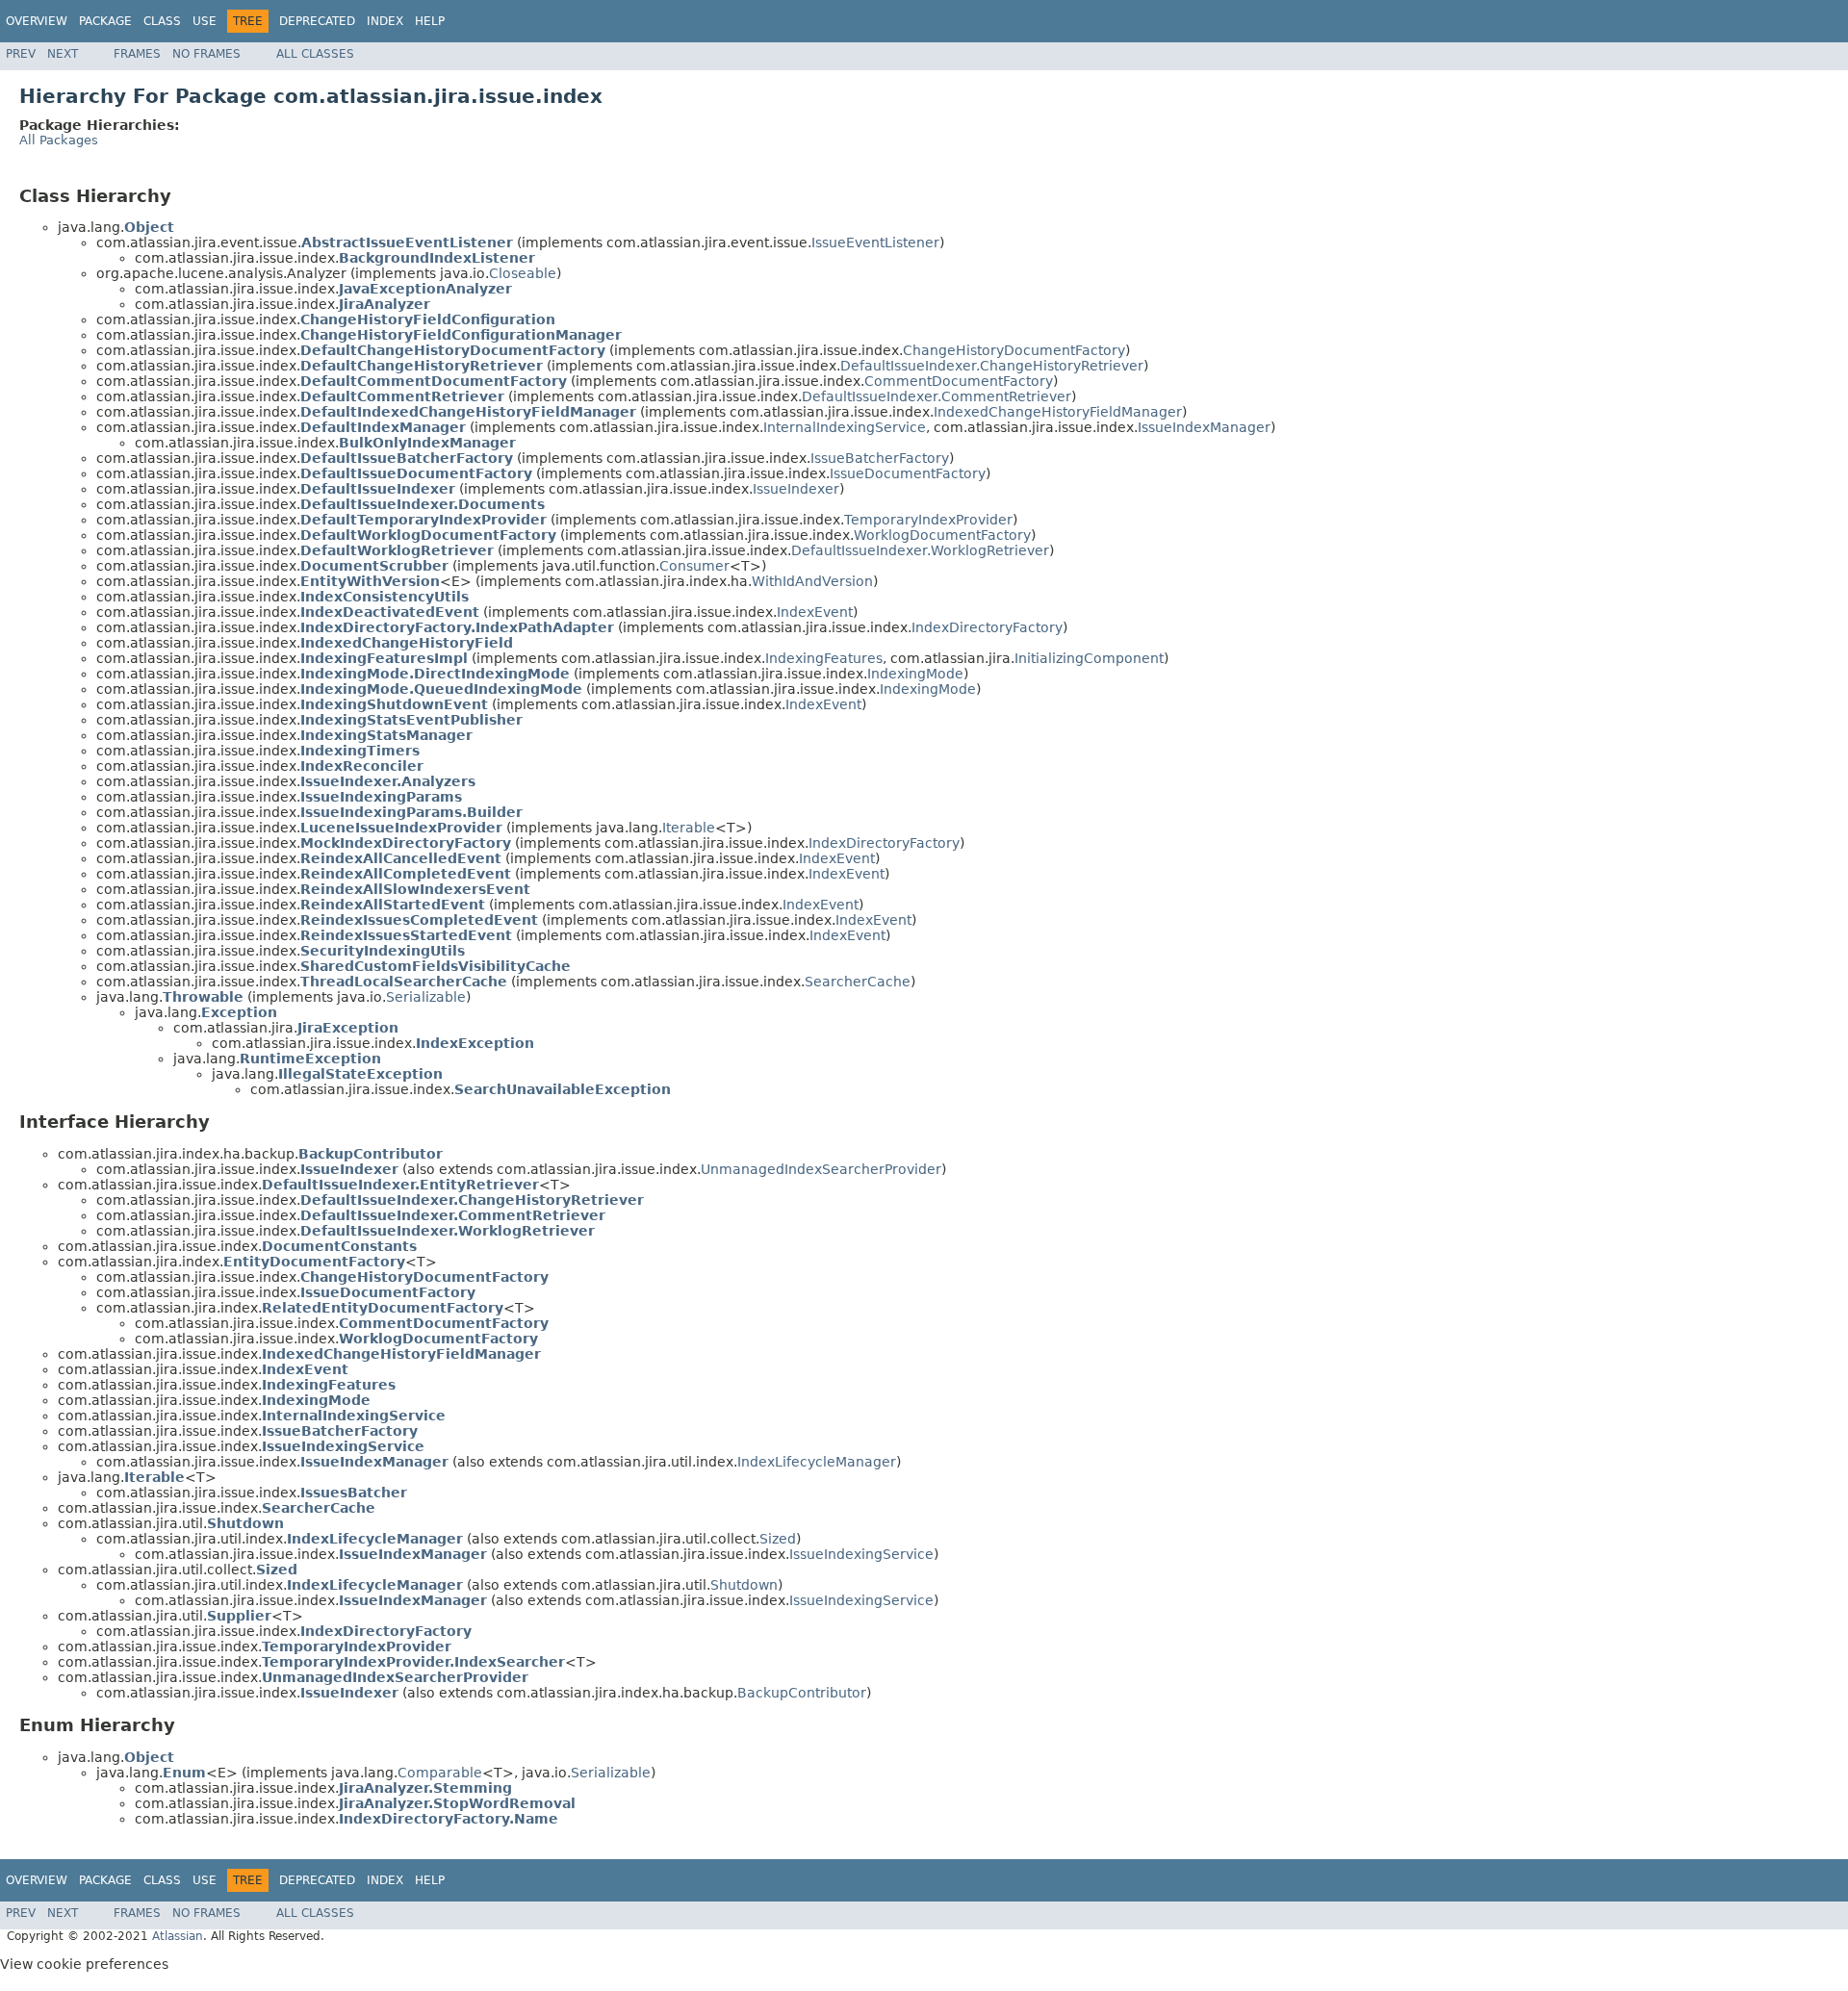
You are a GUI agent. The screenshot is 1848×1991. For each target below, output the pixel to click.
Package (105, 21)
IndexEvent (815, 612)
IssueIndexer (796, 489)
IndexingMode (915, 674)
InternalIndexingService (845, 427)
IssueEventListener (875, 242)
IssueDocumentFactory (908, 473)
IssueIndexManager (1204, 427)
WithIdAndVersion (812, 581)
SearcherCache (858, 982)
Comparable (440, 1773)
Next (63, 54)
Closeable (523, 273)
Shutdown (744, 1585)
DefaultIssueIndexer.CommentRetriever (937, 396)
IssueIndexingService (861, 1554)
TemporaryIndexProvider (928, 520)
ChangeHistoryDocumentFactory (1014, 350)
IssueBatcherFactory (880, 458)
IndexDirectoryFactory (987, 627)
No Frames (206, 54)
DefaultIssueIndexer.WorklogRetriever (920, 550)
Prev (21, 54)
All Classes (315, 54)
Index (385, 21)
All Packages (59, 140)
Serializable (426, 997)
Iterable (689, 828)
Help (430, 21)
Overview (37, 21)
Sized (778, 1539)
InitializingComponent (1089, 658)
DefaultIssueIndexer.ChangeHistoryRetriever (992, 366)
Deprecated (317, 21)
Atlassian (178, 1936)
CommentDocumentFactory (959, 381)
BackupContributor (802, 1693)
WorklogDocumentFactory (942, 535)
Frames (137, 54)
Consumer (694, 566)
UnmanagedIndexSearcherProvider (821, 1169)
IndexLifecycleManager (817, 1462)
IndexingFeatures (824, 658)
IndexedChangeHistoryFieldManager (1058, 412)
